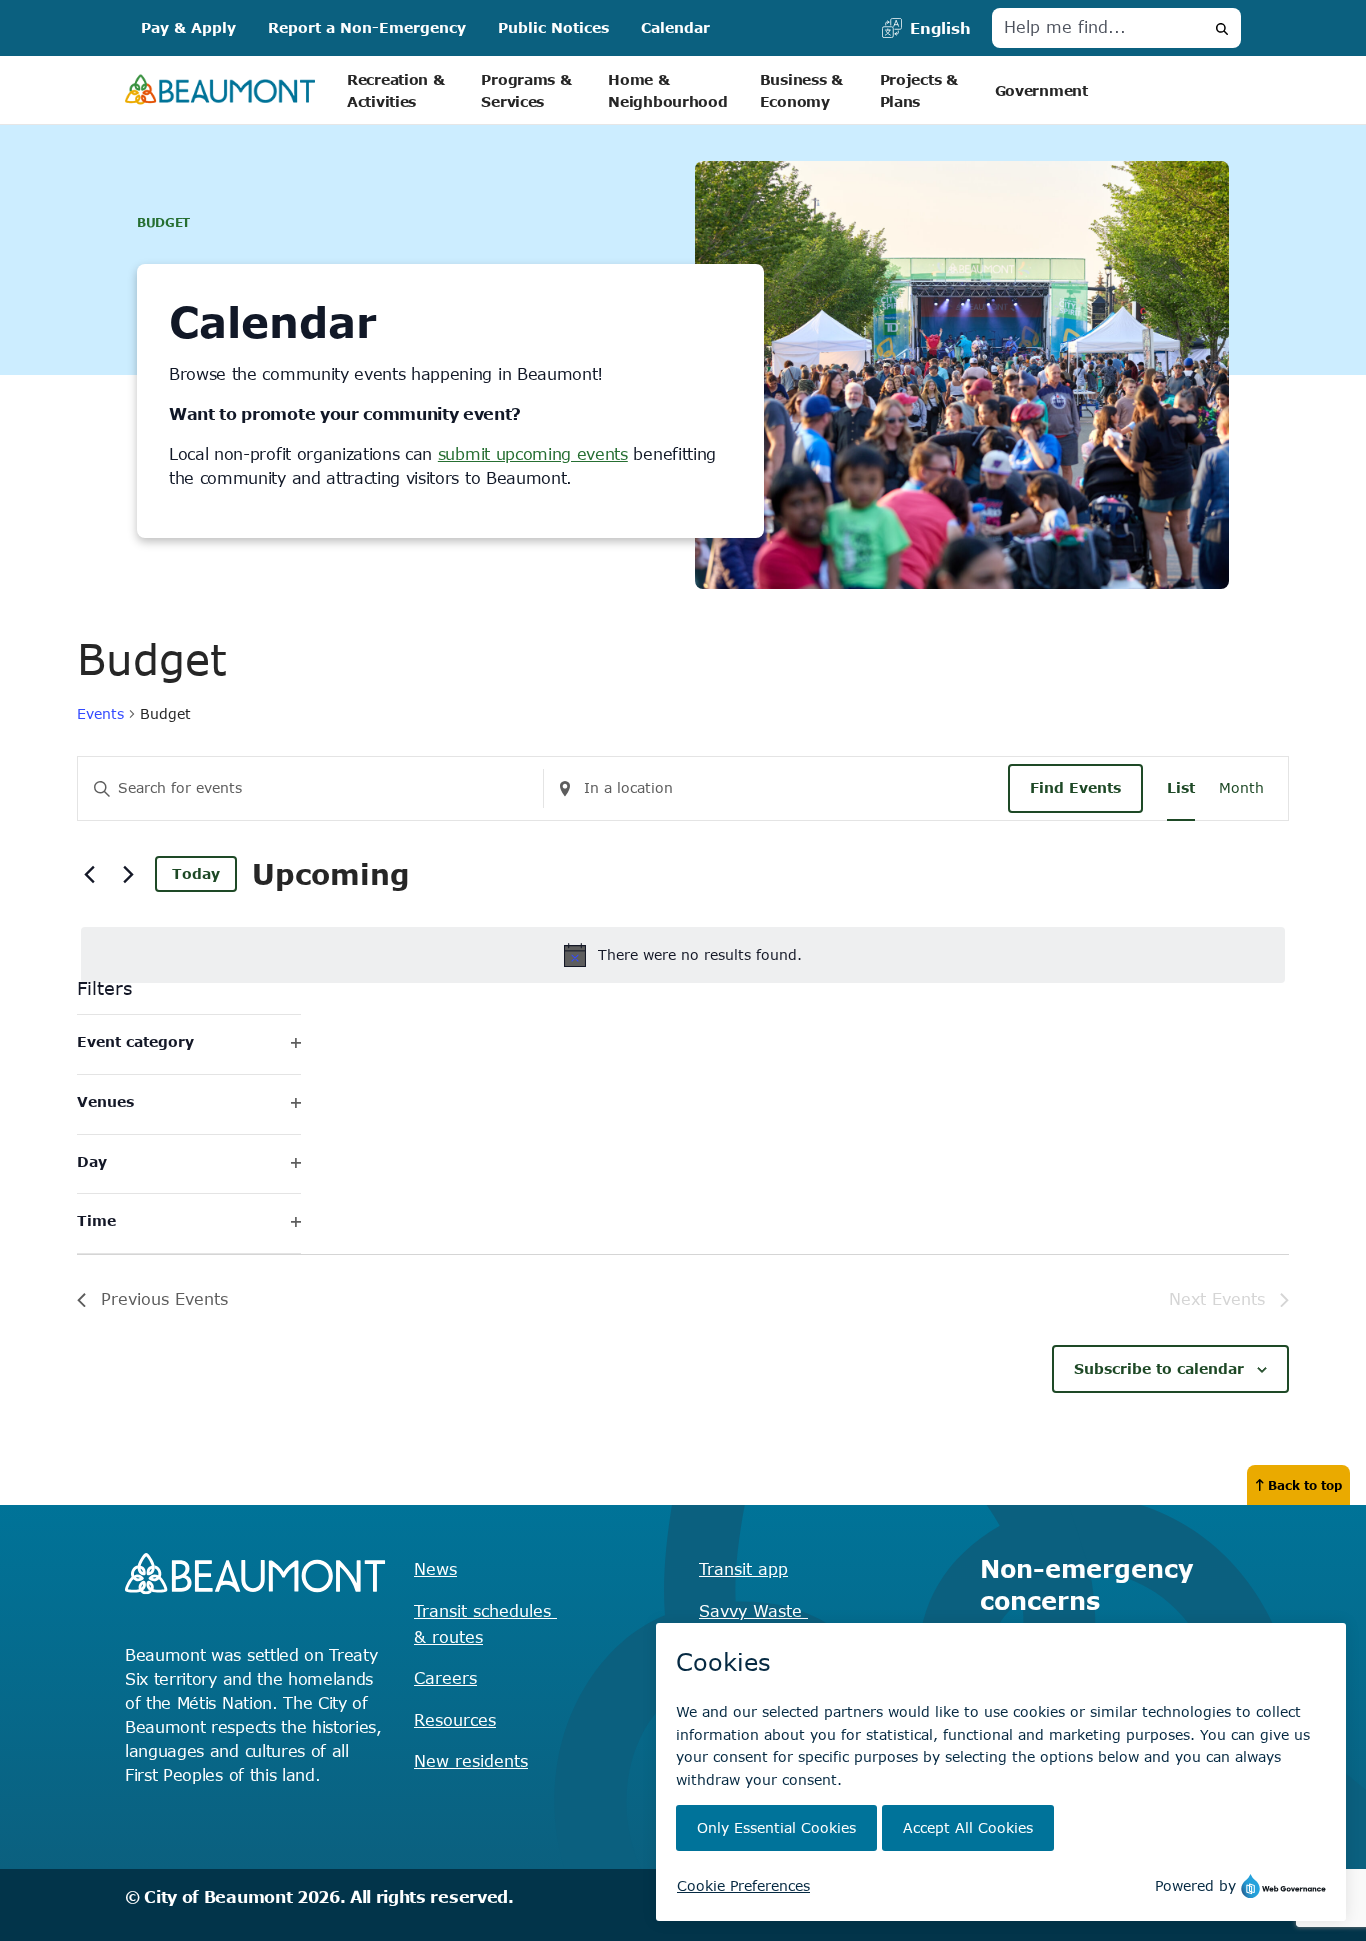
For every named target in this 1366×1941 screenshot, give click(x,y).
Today (196, 873)
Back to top (1305, 1485)
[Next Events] (128, 874)
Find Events (1075, 787)
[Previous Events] (89, 874)
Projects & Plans (921, 90)
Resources (455, 1720)
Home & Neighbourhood (667, 90)
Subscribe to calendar (1159, 1368)
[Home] (220, 90)
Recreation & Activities (398, 90)
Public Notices (553, 27)
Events (100, 713)
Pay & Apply (188, 27)
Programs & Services (528, 90)
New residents (471, 1761)
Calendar (675, 27)
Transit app (743, 1569)
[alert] (683, 955)
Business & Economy (804, 90)
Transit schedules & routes (485, 1624)
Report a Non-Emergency (367, 27)
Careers (445, 1678)
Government (1041, 90)
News (435, 1569)
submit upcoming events (533, 454)
